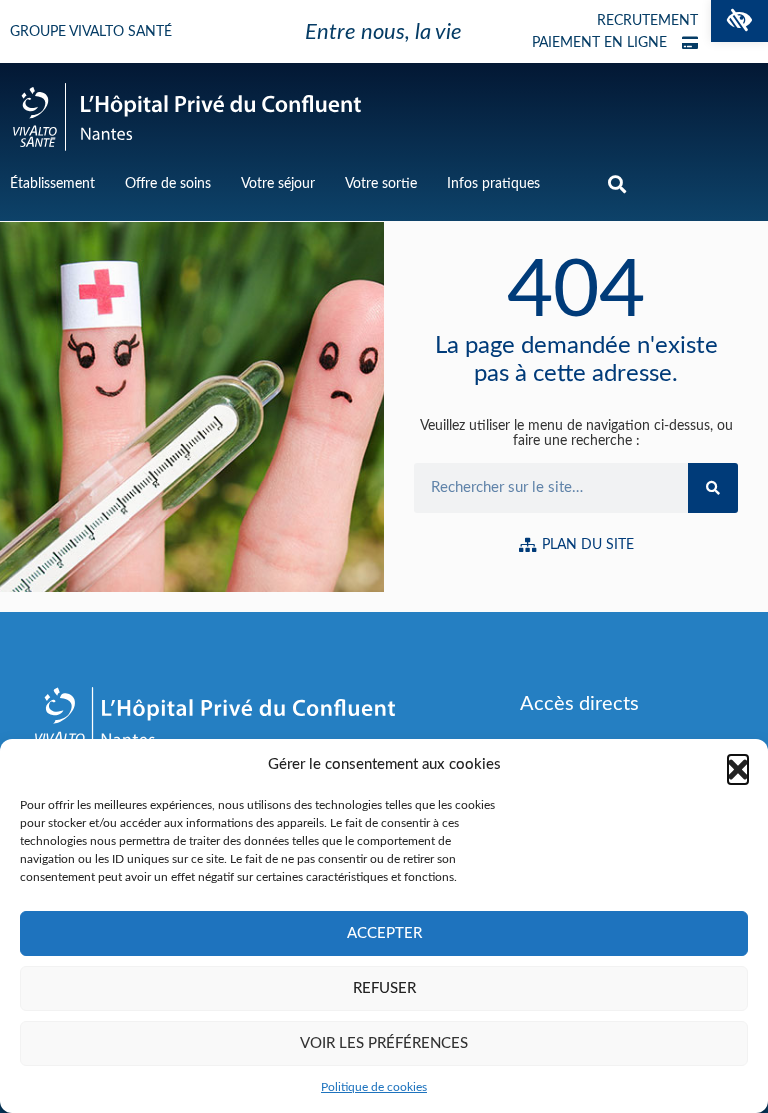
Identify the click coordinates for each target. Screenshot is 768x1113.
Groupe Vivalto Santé (91, 32)
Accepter (384, 933)
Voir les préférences (384, 1043)
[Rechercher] (713, 488)
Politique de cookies (374, 1087)
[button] (739, 21)
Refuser (384, 988)
